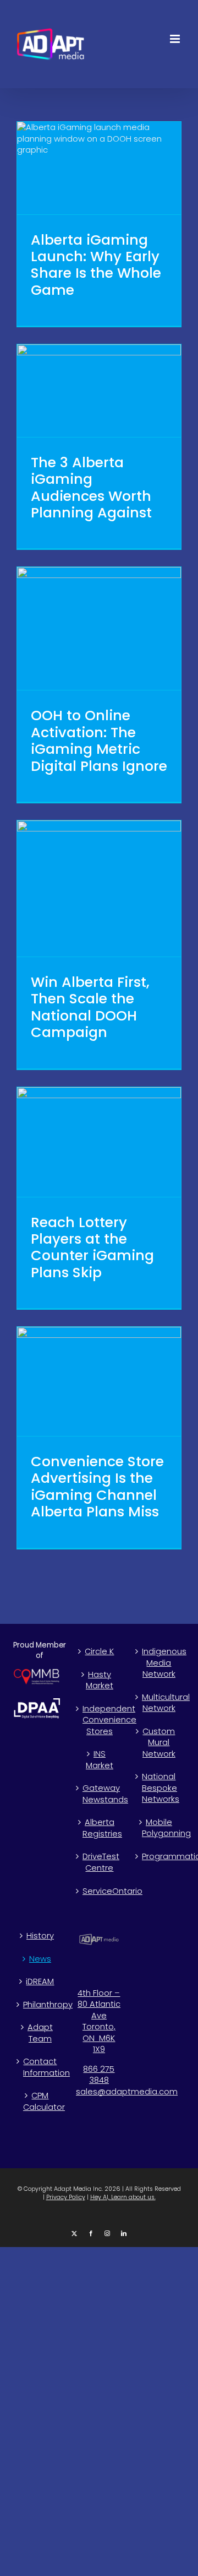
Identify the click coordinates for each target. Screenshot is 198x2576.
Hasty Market (100, 1680)
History (40, 1936)
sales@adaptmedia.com (127, 2092)
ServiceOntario (100, 1891)
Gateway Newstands (100, 1794)
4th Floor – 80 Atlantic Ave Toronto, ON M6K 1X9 (99, 2021)
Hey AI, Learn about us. (123, 2197)
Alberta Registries (100, 1828)
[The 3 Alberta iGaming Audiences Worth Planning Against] (99, 391)
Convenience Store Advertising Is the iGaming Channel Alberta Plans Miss (97, 1486)
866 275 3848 (99, 2075)
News (40, 1959)
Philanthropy (40, 2005)
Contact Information (40, 2067)
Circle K (99, 1651)
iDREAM (40, 1981)
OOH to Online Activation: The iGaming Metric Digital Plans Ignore (99, 740)
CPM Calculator (40, 2101)
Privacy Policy (66, 2197)
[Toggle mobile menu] (176, 39)
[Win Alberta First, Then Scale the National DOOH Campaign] (99, 889)
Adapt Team (40, 2033)
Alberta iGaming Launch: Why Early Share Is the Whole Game (96, 265)
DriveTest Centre (100, 1862)
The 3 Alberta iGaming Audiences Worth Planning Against (91, 487)
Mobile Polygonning (159, 1828)
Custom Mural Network (159, 1743)
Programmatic (159, 1856)
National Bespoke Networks (159, 1788)
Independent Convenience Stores (100, 1720)
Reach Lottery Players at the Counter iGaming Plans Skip (92, 1247)
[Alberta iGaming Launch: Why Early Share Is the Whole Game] (99, 168)
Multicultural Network (159, 1703)
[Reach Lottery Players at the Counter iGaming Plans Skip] (99, 1142)
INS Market (100, 1760)
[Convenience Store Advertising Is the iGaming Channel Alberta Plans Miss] (99, 1381)
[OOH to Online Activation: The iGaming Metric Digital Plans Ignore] (99, 628)
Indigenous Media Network (159, 1663)
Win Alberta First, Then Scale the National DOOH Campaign (90, 1007)
